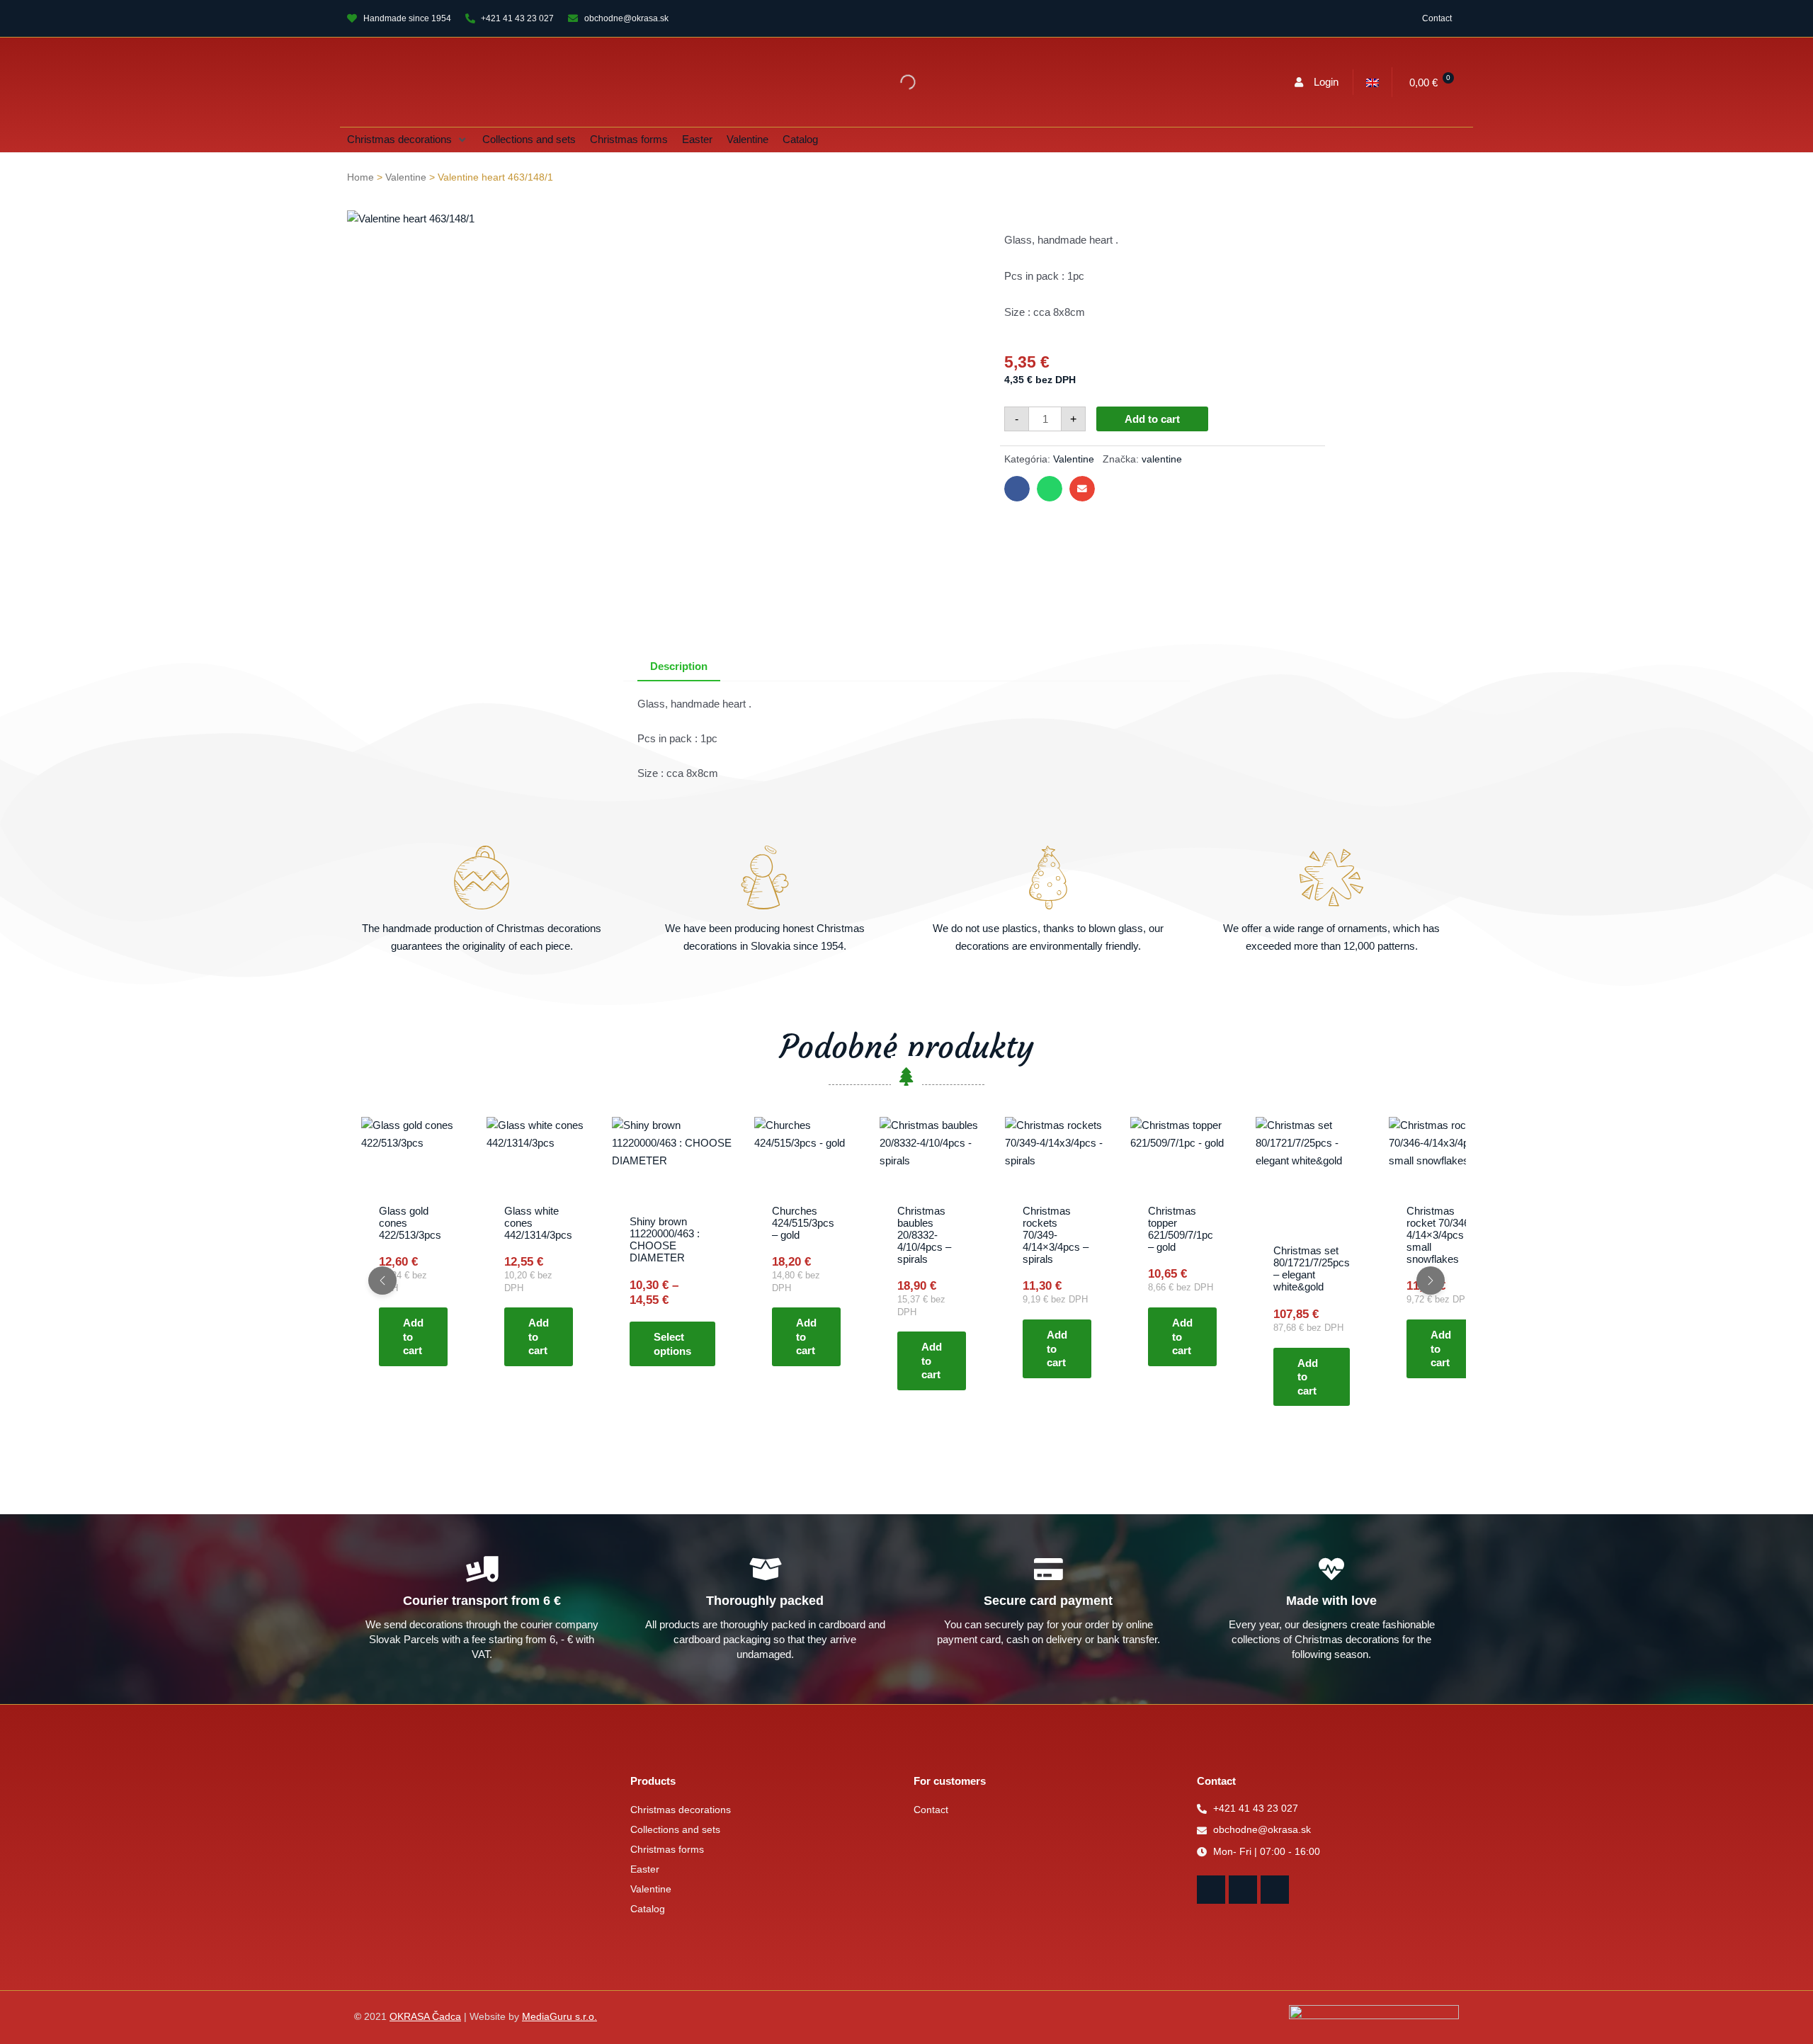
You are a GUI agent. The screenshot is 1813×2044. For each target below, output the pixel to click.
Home (360, 177)
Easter (645, 1869)
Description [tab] (679, 666)
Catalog (648, 1909)
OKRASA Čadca (425, 2017)
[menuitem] (1372, 82)
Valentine (406, 177)
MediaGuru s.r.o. (559, 2017)
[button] (408, 140)
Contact (1437, 18)
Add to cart (1152, 419)
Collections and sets (675, 1830)
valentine (1162, 459)
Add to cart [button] (413, 1337)
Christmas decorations (681, 1810)
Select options (672, 1345)
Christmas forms (667, 1850)
